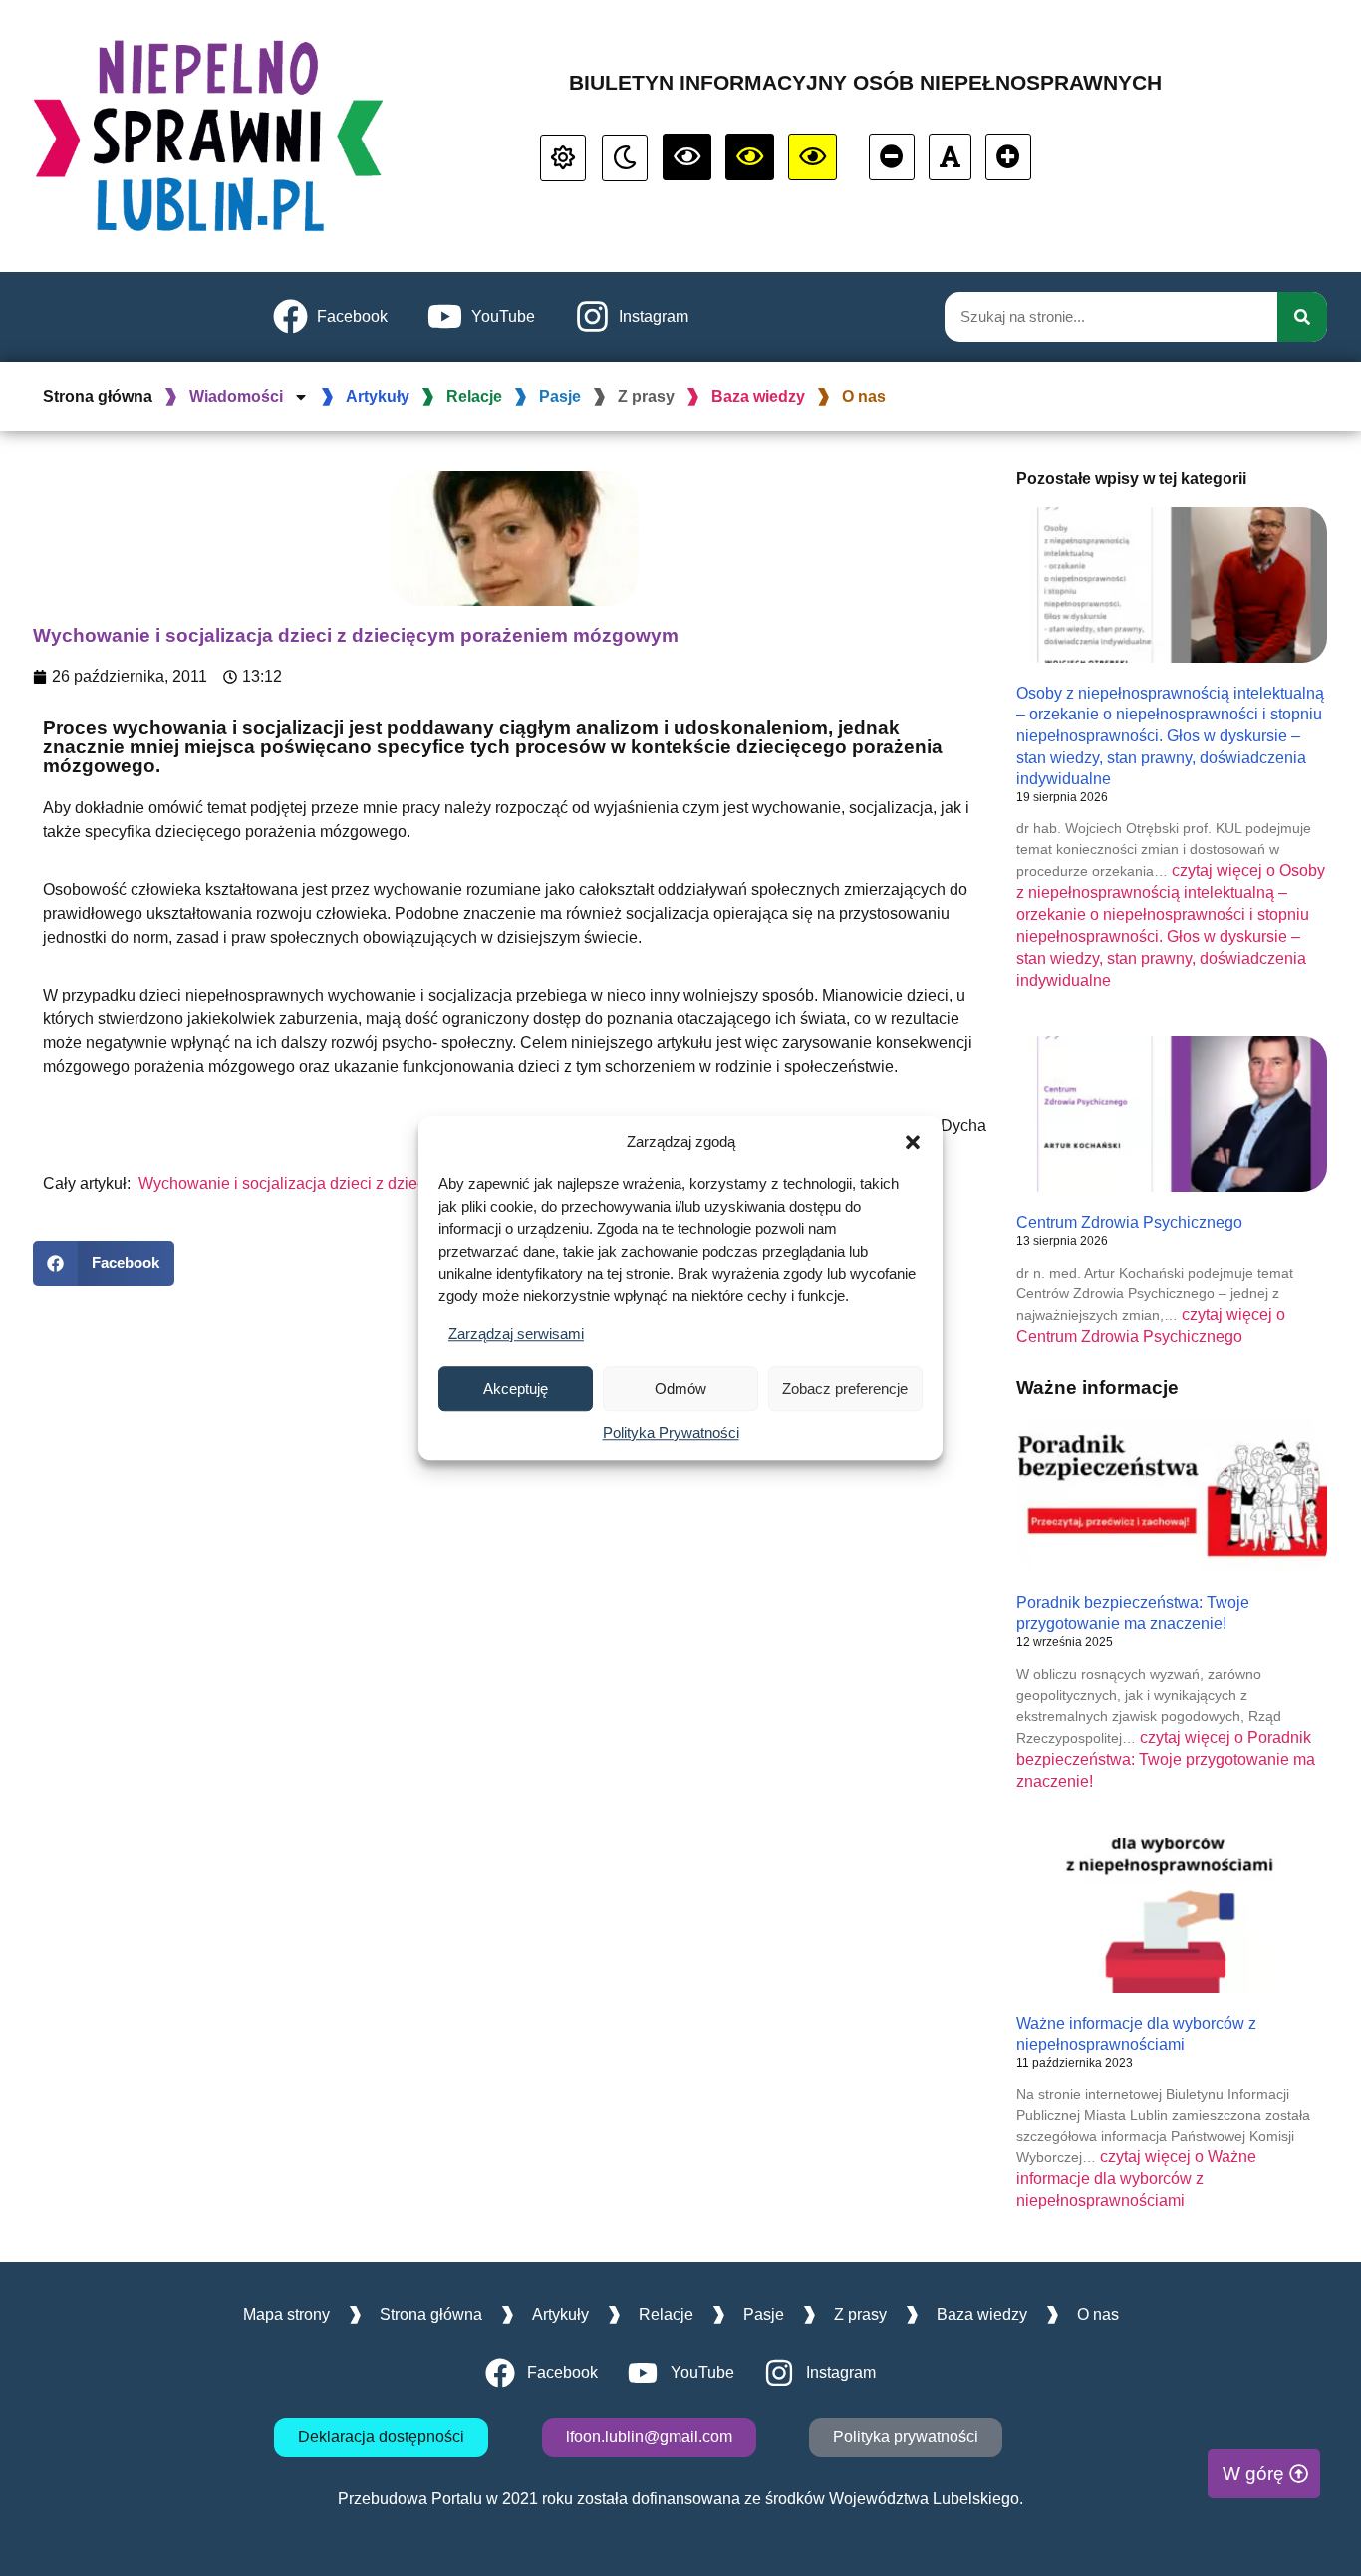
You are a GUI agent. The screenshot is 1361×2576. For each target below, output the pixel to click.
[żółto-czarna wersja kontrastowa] (750, 157)
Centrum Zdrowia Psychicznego (1129, 1222)
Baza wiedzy (758, 396)
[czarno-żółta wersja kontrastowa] (813, 157)
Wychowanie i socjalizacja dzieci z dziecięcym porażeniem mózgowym (389, 1183)
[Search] (1302, 317)
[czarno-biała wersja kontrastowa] (687, 157)
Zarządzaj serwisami (516, 1334)
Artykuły (378, 396)
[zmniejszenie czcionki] (892, 157)
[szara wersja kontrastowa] (625, 158)
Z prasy (646, 396)
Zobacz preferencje (845, 1389)
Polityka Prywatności (671, 1432)
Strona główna (98, 396)
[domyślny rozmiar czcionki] (950, 157)
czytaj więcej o (1166, 1759)
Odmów (680, 1389)
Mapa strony (286, 2314)
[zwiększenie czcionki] (1008, 157)
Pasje (560, 396)
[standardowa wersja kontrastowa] (563, 158)
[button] (913, 1142)
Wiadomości (236, 396)
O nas (864, 396)
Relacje (474, 396)
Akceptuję (516, 1389)
